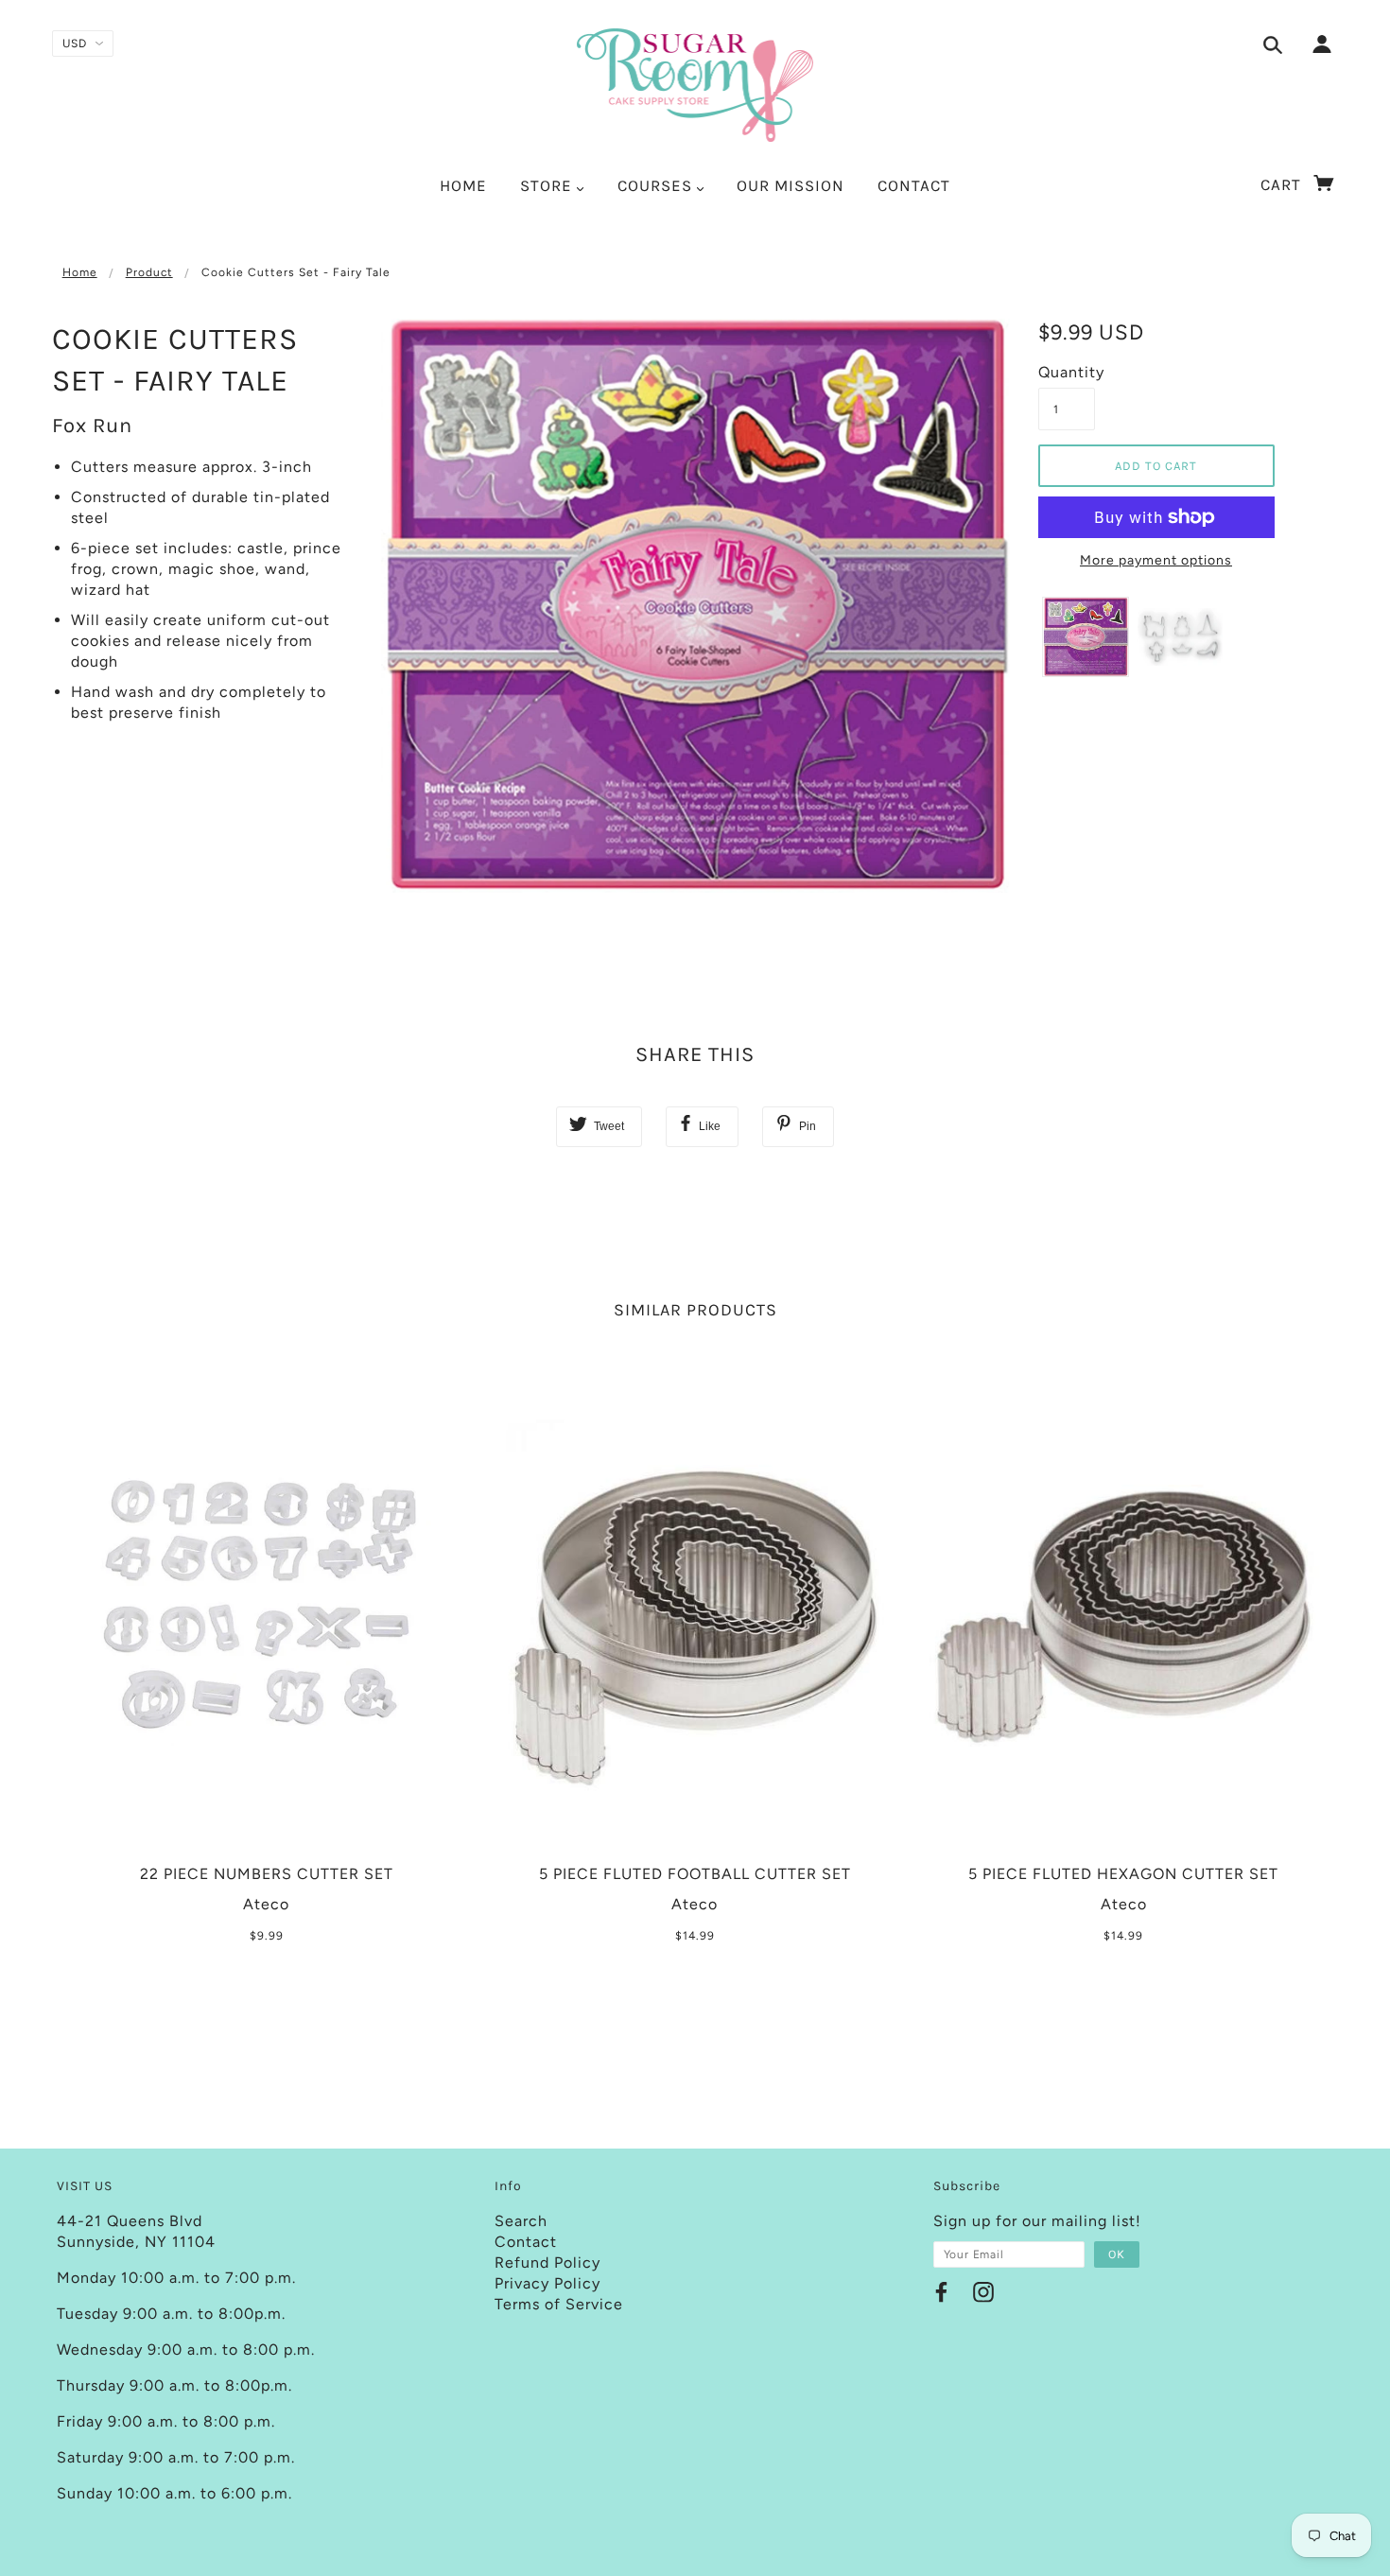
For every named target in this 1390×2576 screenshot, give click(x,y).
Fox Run (92, 426)
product (149, 272)
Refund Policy (547, 2263)
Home (80, 272)
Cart (1283, 184)
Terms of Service (559, 2304)
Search (521, 2221)
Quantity (1067, 372)
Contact (526, 2242)
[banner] (695, 85)
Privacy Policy (547, 2283)
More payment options (1156, 560)
